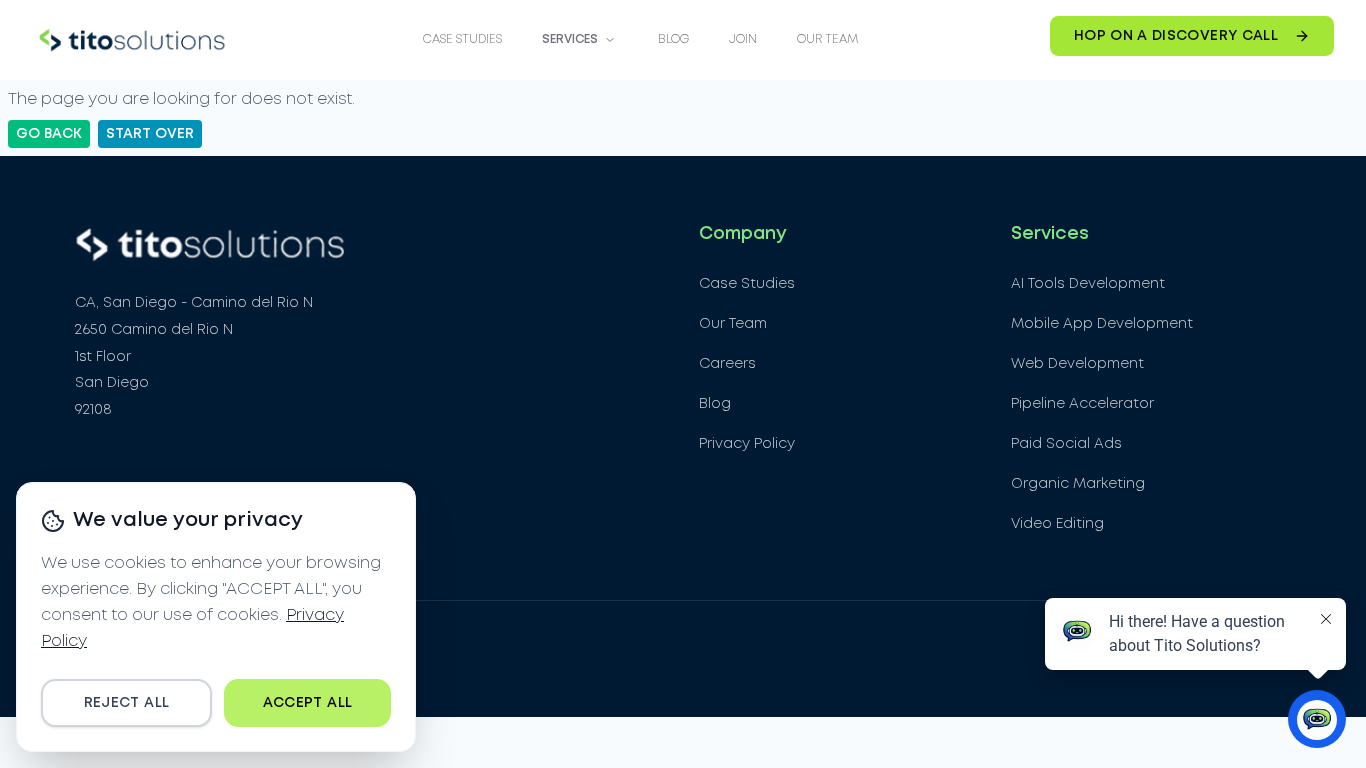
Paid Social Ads (1066, 444)
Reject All (127, 703)
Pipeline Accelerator (1082, 404)
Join (743, 39)
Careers (727, 364)
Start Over (150, 134)
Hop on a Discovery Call (1176, 36)
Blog (673, 39)
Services (570, 39)
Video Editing (1057, 524)
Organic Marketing (1078, 484)
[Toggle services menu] (610, 40)
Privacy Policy (747, 444)
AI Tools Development (1088, 284)
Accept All (308, 703)
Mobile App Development (1102, 324)
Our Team (827, 39)
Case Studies (462, 39)
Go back (49, 134)
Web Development (1077, 364)
